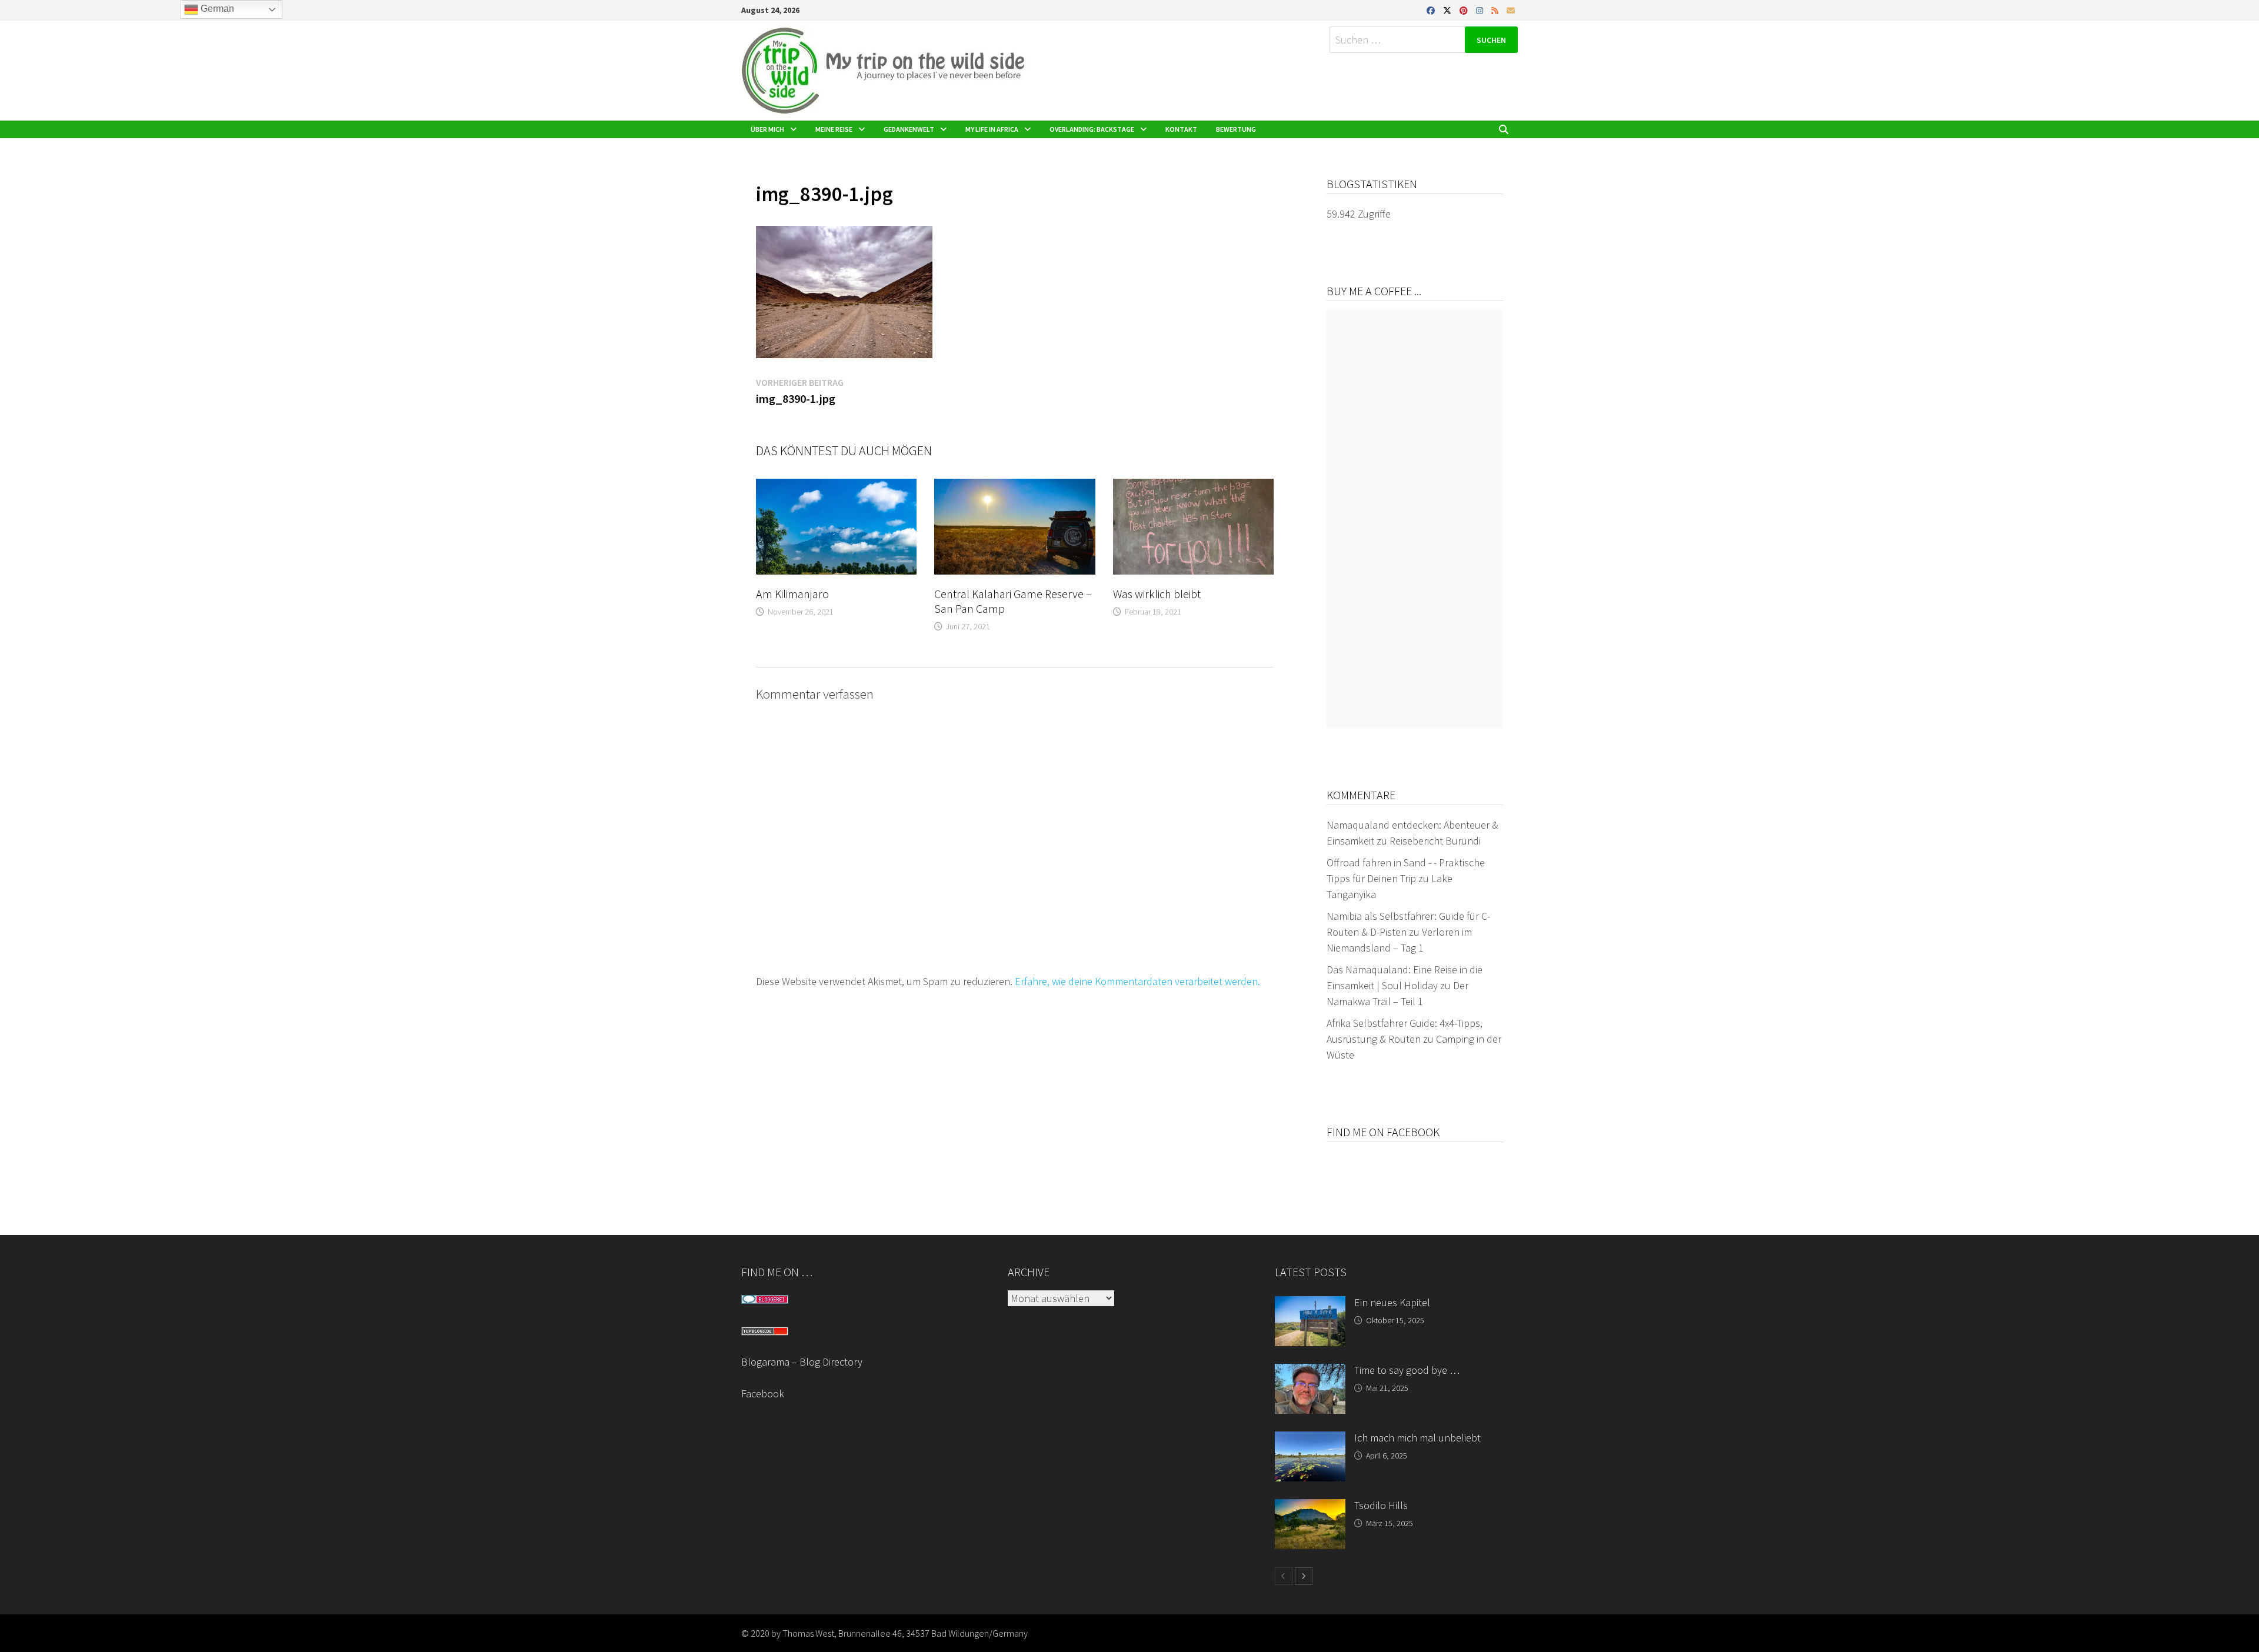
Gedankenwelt (909, 129)
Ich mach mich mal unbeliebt (1417, 1438)
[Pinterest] (1465, 10)
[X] (1448, 10)
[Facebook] (1432, 10)
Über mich (767, 129)
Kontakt (1181, 129)
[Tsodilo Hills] (1310, 1507)
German (216, 9)
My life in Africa (992, 129)
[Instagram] (1481, 10)
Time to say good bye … (1407, 1370)
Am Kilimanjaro (792, 594)
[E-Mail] (1511, 10)
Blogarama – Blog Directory (802, 1362)
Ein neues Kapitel (1392, 1302)
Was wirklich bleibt (1157, 594)
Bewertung (1236, 129)
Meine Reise (834, 129)
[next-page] (1304, 1576)
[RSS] (1496, 10)
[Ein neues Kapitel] (1310, 1304)
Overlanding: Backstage (1092, 129)
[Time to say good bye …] (1310, 1372)
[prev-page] (1284, 1576)
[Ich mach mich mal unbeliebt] (1310, 1439)
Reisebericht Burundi (1435, 841)
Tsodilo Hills (1381, 1505)
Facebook (763, 1394)
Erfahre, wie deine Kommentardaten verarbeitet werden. (1137, 981)
